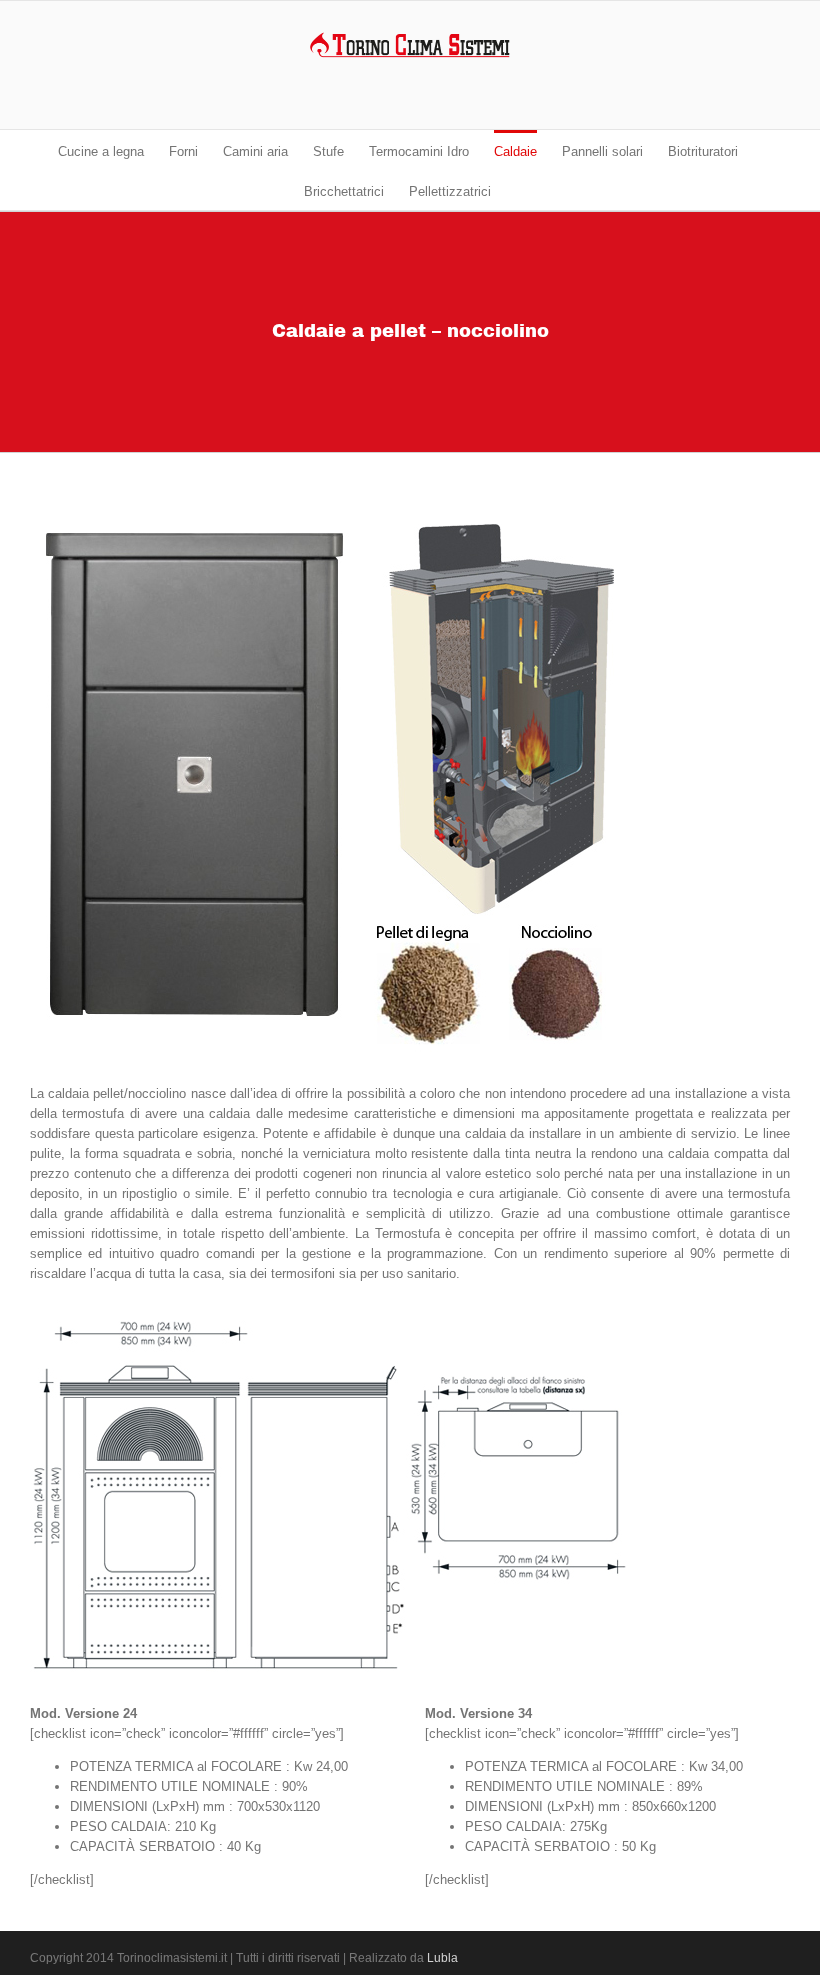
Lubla (442, 1958)
